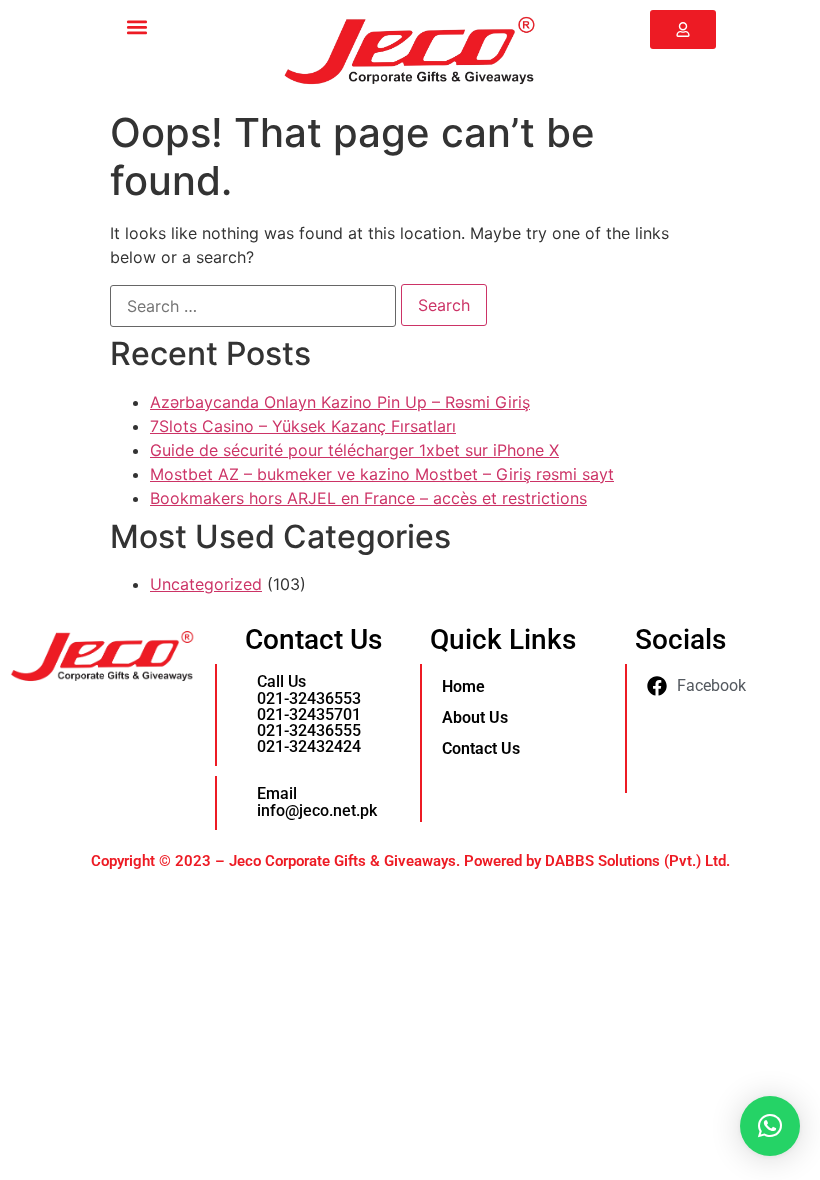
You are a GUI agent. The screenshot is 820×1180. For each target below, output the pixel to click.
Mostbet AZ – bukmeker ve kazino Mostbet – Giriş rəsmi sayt (382, 474)
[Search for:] (253, 306)
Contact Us (481, 748)
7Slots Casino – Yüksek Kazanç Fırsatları (303, 426)
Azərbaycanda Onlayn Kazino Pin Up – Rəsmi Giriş (340, 402)
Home (463, 686)
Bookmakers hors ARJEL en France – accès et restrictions (368, 498)
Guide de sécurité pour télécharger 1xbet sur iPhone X (354, 450)
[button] (136, 26)
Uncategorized (206, 584)
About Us (475, 717)
